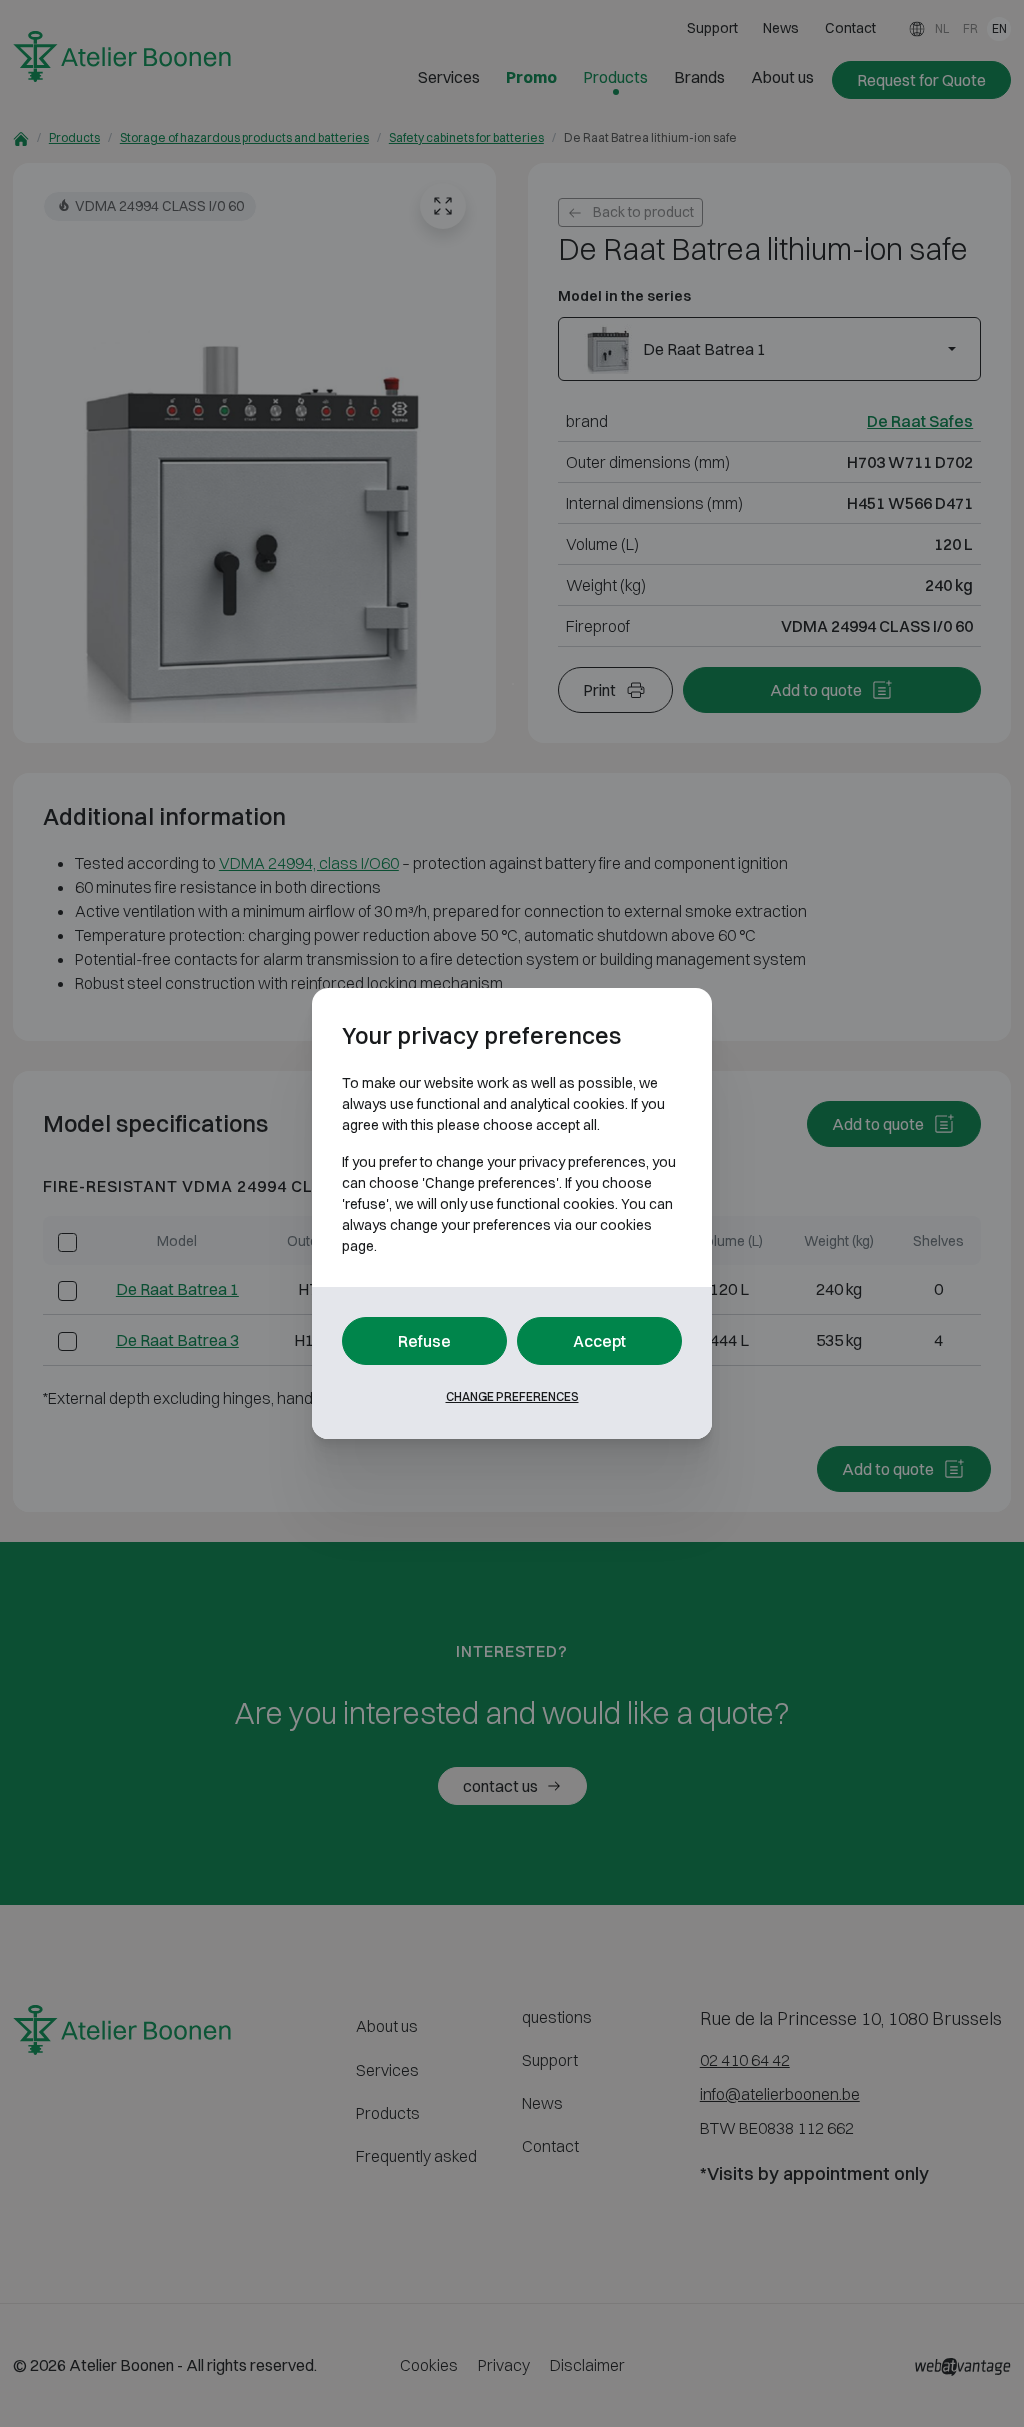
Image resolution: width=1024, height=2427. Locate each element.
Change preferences (512, 1396)
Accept (599, 1341)
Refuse (424, 1341)
